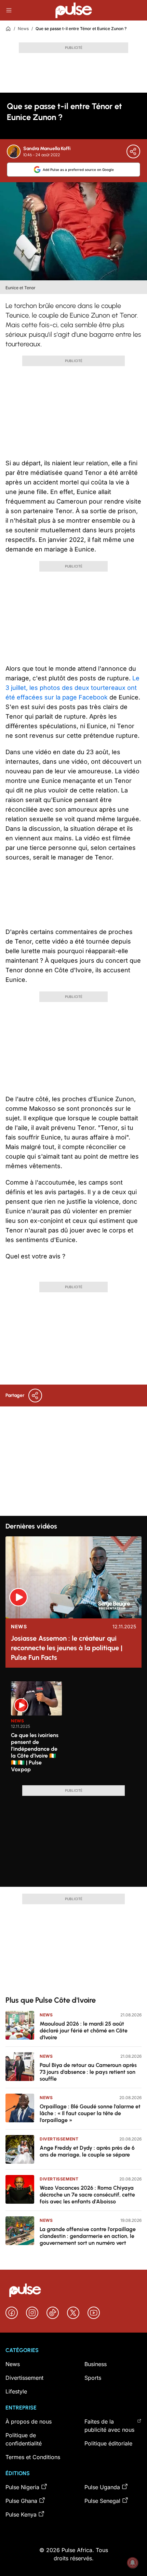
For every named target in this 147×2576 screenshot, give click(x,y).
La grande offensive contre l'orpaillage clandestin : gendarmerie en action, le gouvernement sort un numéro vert (88, 2236)
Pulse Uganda (102, 2487)
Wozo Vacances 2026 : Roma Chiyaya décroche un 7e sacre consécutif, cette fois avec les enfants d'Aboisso (87, 2195)
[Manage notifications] (133, 2563)
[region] (73, 1729)
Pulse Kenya (21, 2514)
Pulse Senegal (102, 2501)
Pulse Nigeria (22, 2487)
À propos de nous (29, 2421)
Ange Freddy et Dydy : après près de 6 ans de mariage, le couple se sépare (87, 2151)
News (23, 29)
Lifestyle (16, 2391)
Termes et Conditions (33, 2457)
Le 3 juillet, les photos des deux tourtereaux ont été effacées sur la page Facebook (72, 688)
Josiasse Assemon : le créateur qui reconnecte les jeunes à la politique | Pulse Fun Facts (67, 1648)
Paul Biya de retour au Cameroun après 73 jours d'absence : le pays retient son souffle (88, 2072)
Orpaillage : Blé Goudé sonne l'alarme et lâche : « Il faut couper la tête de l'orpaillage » (90, 2113)
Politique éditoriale (108, 2443)
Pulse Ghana (21, 2501)
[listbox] (76, 1729)
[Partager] (133, 151)
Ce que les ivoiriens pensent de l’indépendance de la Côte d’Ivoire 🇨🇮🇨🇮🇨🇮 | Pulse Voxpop (35, 1752)
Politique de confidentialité (24, 2439)
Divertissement (59, 2139)
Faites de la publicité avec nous (109, 2426)
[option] (37, 1731)
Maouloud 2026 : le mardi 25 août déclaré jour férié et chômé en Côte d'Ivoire (84, 2031)
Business (96, 2364)
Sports (93, 2378)
